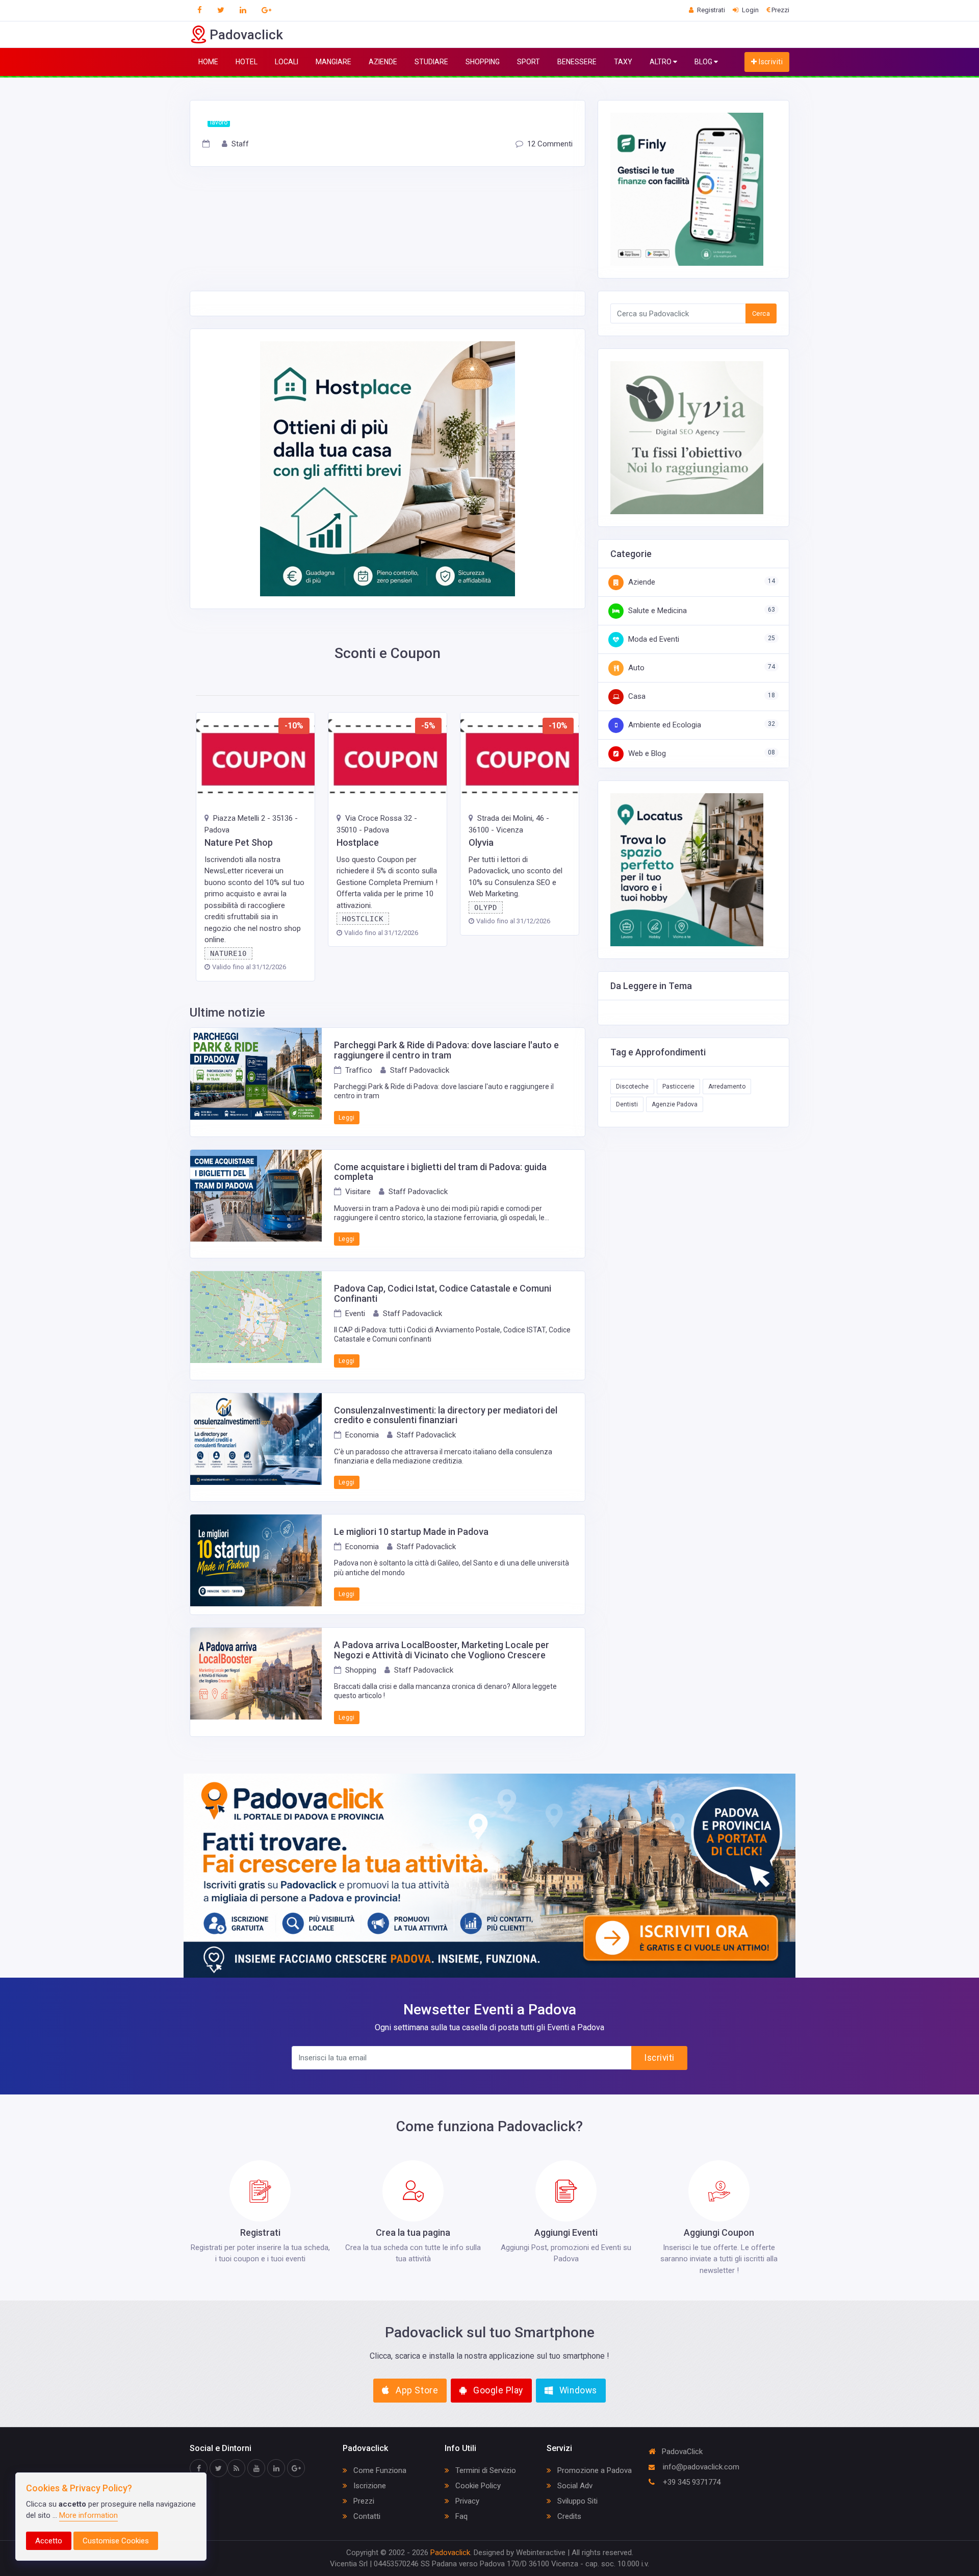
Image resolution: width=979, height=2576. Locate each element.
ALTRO (661, 62)
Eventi (355, 1314)
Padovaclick (450, 2553)
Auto (635, 668)
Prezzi (363, 2501)
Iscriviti (770, 62)
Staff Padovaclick (420, 1070)
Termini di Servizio (485, 2470)
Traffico (359, 1070)
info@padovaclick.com (700, 2467)
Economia (362, 1435)
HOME (208, 62)
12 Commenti (550, 144)
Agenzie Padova (675, 1104)
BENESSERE (577, 62)
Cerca (761, 313)
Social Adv (574, 2486)
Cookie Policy (477, 2486)
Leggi (347, 1118)
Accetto (49, 2541)
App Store (416, 2390)
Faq (460, 2516)
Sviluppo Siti (576, 2501)
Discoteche (632, 1087)
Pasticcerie (678, 1087)
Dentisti (627, 1104)
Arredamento (727, 1087)
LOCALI (287, 62)
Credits (568, 2516)
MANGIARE (333, 62)
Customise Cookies (116, 2541)
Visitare (358, 1192)
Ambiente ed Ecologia (664, 725)
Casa (636, 696)
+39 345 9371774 (691, 2482)
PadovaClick (682, 2452)
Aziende (641, 582)
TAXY (623, 62)
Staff (240, 144)
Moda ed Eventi (653, 639)
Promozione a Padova (594, 2470)
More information (88, 2515)
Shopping (361, 1670)
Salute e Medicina (656, 611)
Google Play (497, 2390)
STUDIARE (431, 62)
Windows (577, 2390)
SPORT (529, 62)
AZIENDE (383, 62)
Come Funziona (379, 2470)
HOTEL (247, 62)
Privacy (466, 2501)
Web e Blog (646, 753)
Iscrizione (369, 2486)
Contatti (366, 2516)
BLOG (704, 62)
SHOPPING (483, 62)
